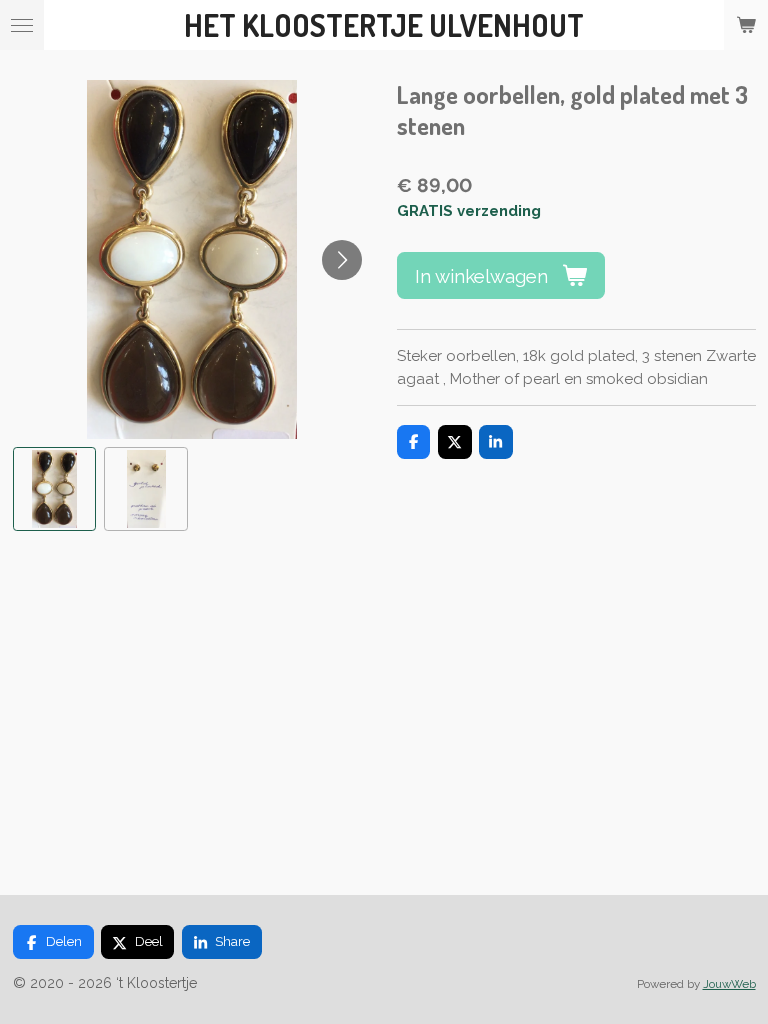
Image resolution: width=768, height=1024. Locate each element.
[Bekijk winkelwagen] (746, 25)
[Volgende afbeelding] (342, 260)
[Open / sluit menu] (22, 25)
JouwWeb (729, 984)
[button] (55, 489)
